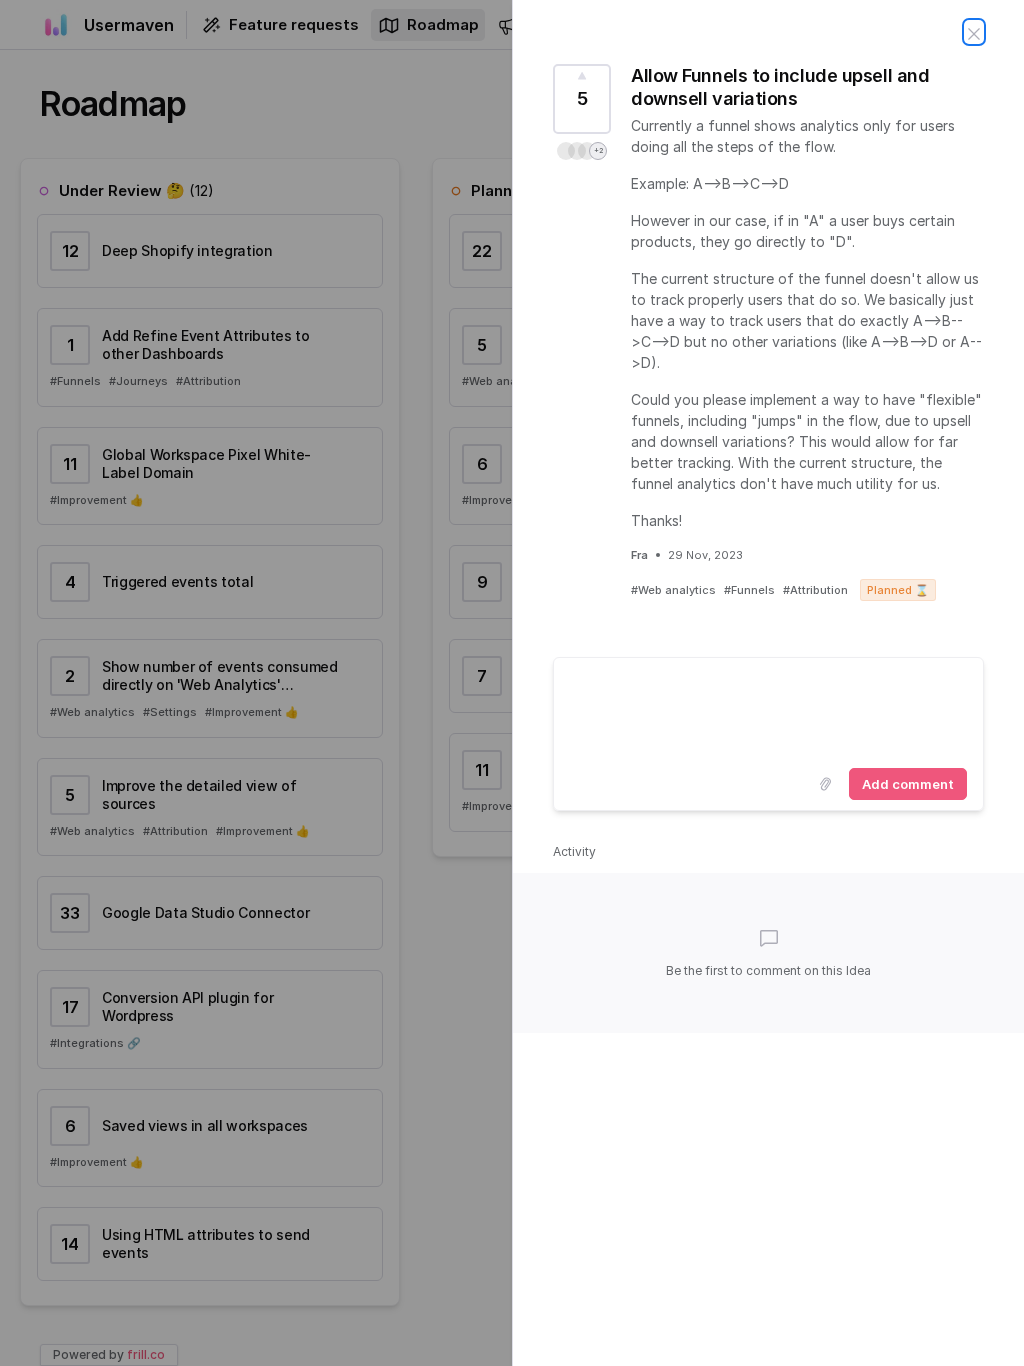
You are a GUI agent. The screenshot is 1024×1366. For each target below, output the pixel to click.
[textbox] (768, 709)
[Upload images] (825, 784)
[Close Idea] (974, 32)
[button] (582, 151)
